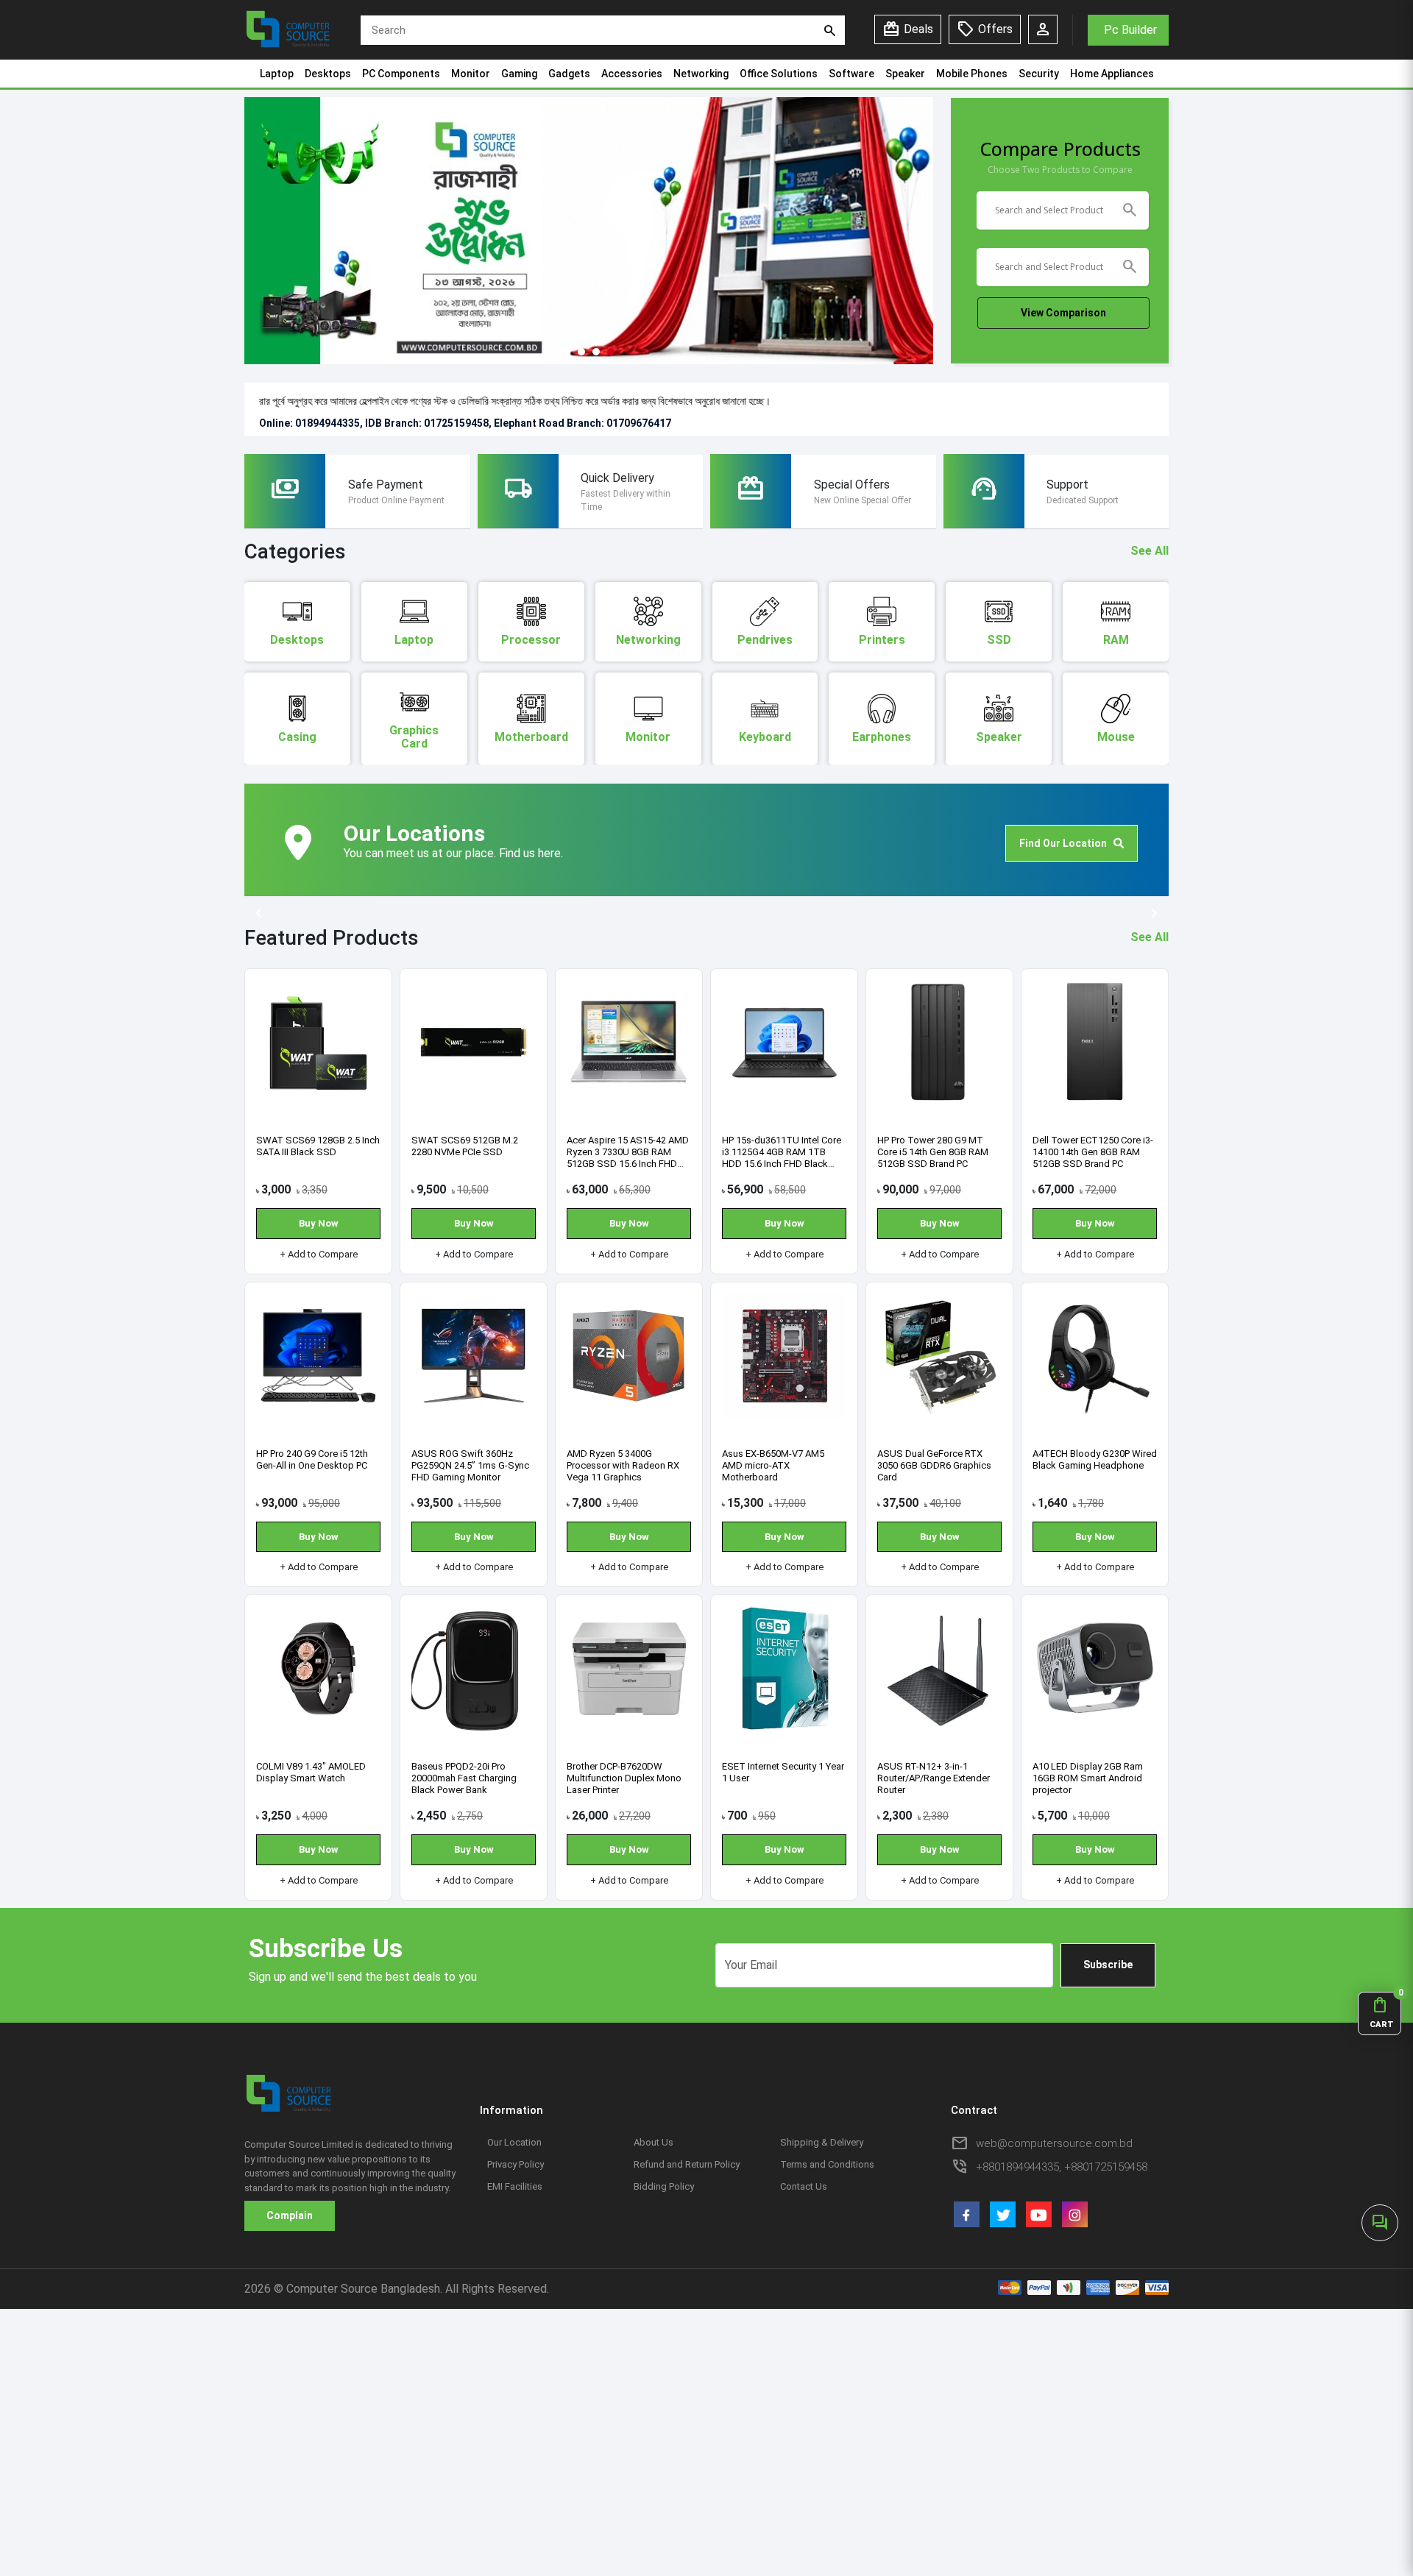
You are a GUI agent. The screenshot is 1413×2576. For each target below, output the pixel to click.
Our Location (514, 2142)
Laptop (277, 74)
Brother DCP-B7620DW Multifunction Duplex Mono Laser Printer (624, 1778)
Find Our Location (1066, 843)
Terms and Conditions (827, 2164)
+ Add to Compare (319, 1254)
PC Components (401, 74)
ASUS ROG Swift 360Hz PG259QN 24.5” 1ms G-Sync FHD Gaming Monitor (470, 1465)
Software (851, 74)
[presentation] (259, 914)
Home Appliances (1112, 74)
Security (1039, 74)
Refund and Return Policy (687, 2164)
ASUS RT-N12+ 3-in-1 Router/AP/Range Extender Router (934, 1778)
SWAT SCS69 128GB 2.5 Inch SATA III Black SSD (318, 1146)
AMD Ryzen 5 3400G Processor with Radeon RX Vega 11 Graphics (623, 1465)
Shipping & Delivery (822, 2142)
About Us (654, 2142)
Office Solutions (779, 74)
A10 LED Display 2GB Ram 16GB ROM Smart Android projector (1088, 1778)
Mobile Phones (972, 74)
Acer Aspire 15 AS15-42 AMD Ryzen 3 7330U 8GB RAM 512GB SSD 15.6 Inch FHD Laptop (628, 1158)
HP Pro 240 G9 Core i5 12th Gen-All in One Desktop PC (312, 1459)
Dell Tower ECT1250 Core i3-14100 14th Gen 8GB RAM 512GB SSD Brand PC (1093, 1152)
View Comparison (1063, 313)
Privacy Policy (516, 2164)
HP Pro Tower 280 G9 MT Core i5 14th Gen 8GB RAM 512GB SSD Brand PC (933, 1152)
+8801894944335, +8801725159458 (1062, 2167)
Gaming (519, 74)
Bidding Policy (664, 2186)
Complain (290, 2215)
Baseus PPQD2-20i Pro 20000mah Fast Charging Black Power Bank (464, 1778)
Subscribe (1108, 1965)
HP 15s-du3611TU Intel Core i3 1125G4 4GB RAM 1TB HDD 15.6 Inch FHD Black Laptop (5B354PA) (782, 1158)
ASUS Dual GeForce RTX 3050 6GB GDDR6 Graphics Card (934, 1465)
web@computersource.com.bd (1054, 2143)
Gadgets (569, 74)
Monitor (471, 74)
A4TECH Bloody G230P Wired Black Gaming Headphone (1095, 1459)
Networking (701, 74)
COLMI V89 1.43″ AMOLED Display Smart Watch (311, 1772)
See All (1150, 551)
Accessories (632, 74)
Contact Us (804, 2186)
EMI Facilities (515, 2186)
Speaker (905, 74)
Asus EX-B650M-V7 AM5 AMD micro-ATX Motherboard (773, 1465)
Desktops (328, 74)
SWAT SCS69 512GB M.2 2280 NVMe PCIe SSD (465, 1146)
